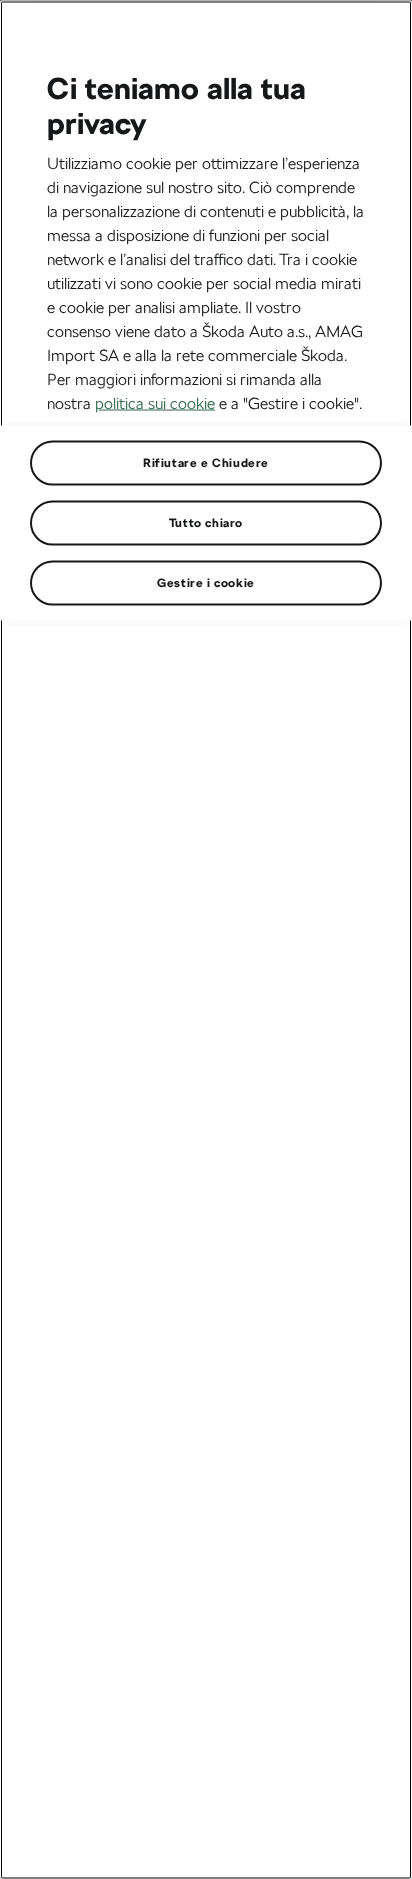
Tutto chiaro (206, 522)
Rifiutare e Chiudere (206, 462)
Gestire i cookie (206, 582)
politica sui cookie (155, 402)
